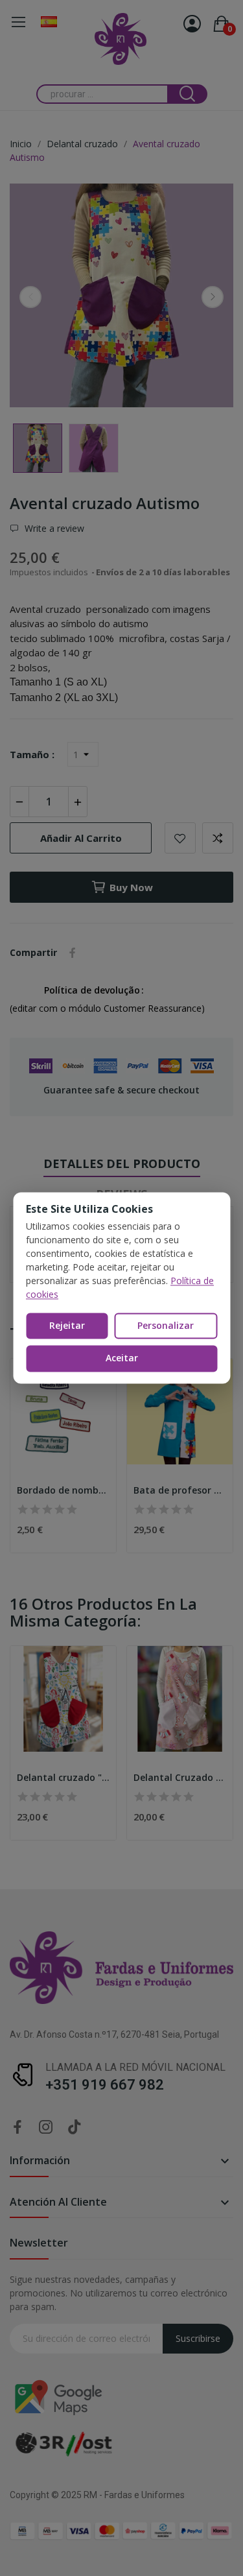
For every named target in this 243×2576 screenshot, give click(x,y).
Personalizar (166, 1325)
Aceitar (122, 1358)
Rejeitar (67, 1325)
